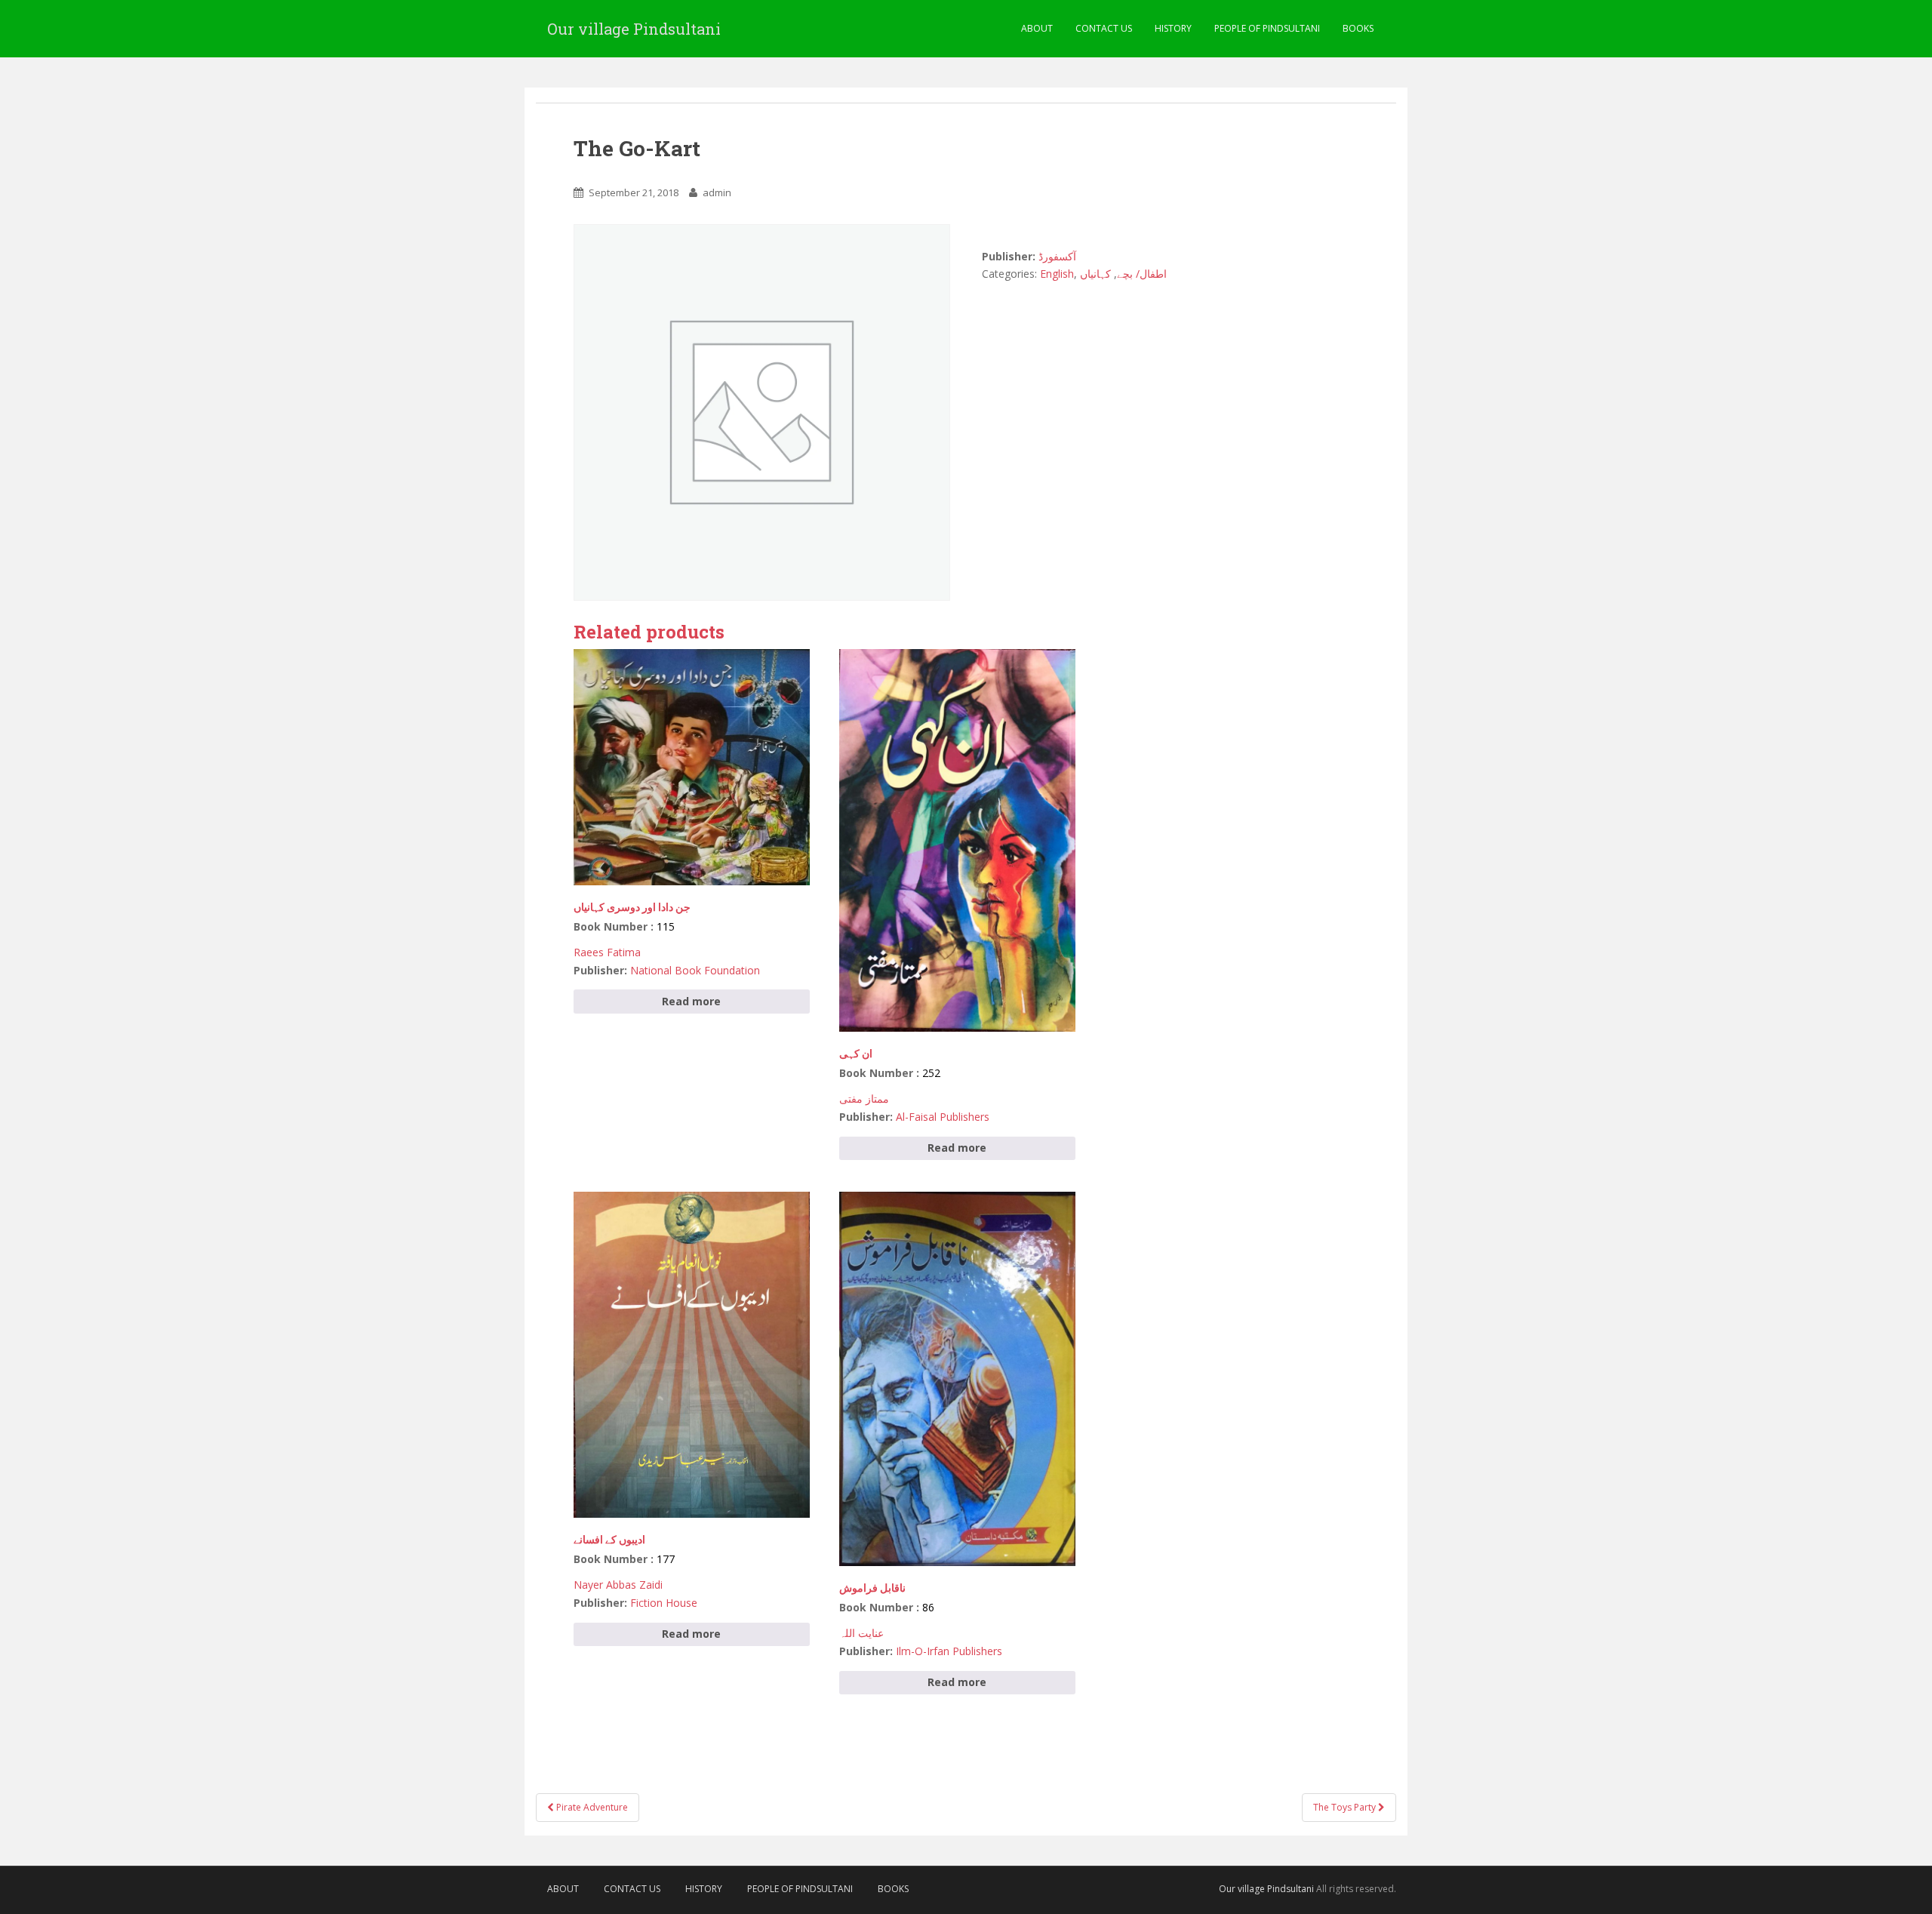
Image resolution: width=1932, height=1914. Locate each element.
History (1173, 28)
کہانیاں (1095, 274)
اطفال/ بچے (1142, 274)
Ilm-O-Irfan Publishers (949, 1651)
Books (1358, 28)
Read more (691, 1001)
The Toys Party (1346, 1807)
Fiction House (664, 1603)
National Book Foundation (695, 970)
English (1057, 274)
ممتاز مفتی (864, 1099)
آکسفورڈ (1057, 256)
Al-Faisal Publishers (943, 1117)
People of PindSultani (1267, 28)
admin (717, 192)
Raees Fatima (607, 952)
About (1037, 28)
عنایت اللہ (861, 1633)
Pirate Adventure (591, 1807)
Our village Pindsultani (634, 29)
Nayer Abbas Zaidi (618, 1585)
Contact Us (1104, 28)
